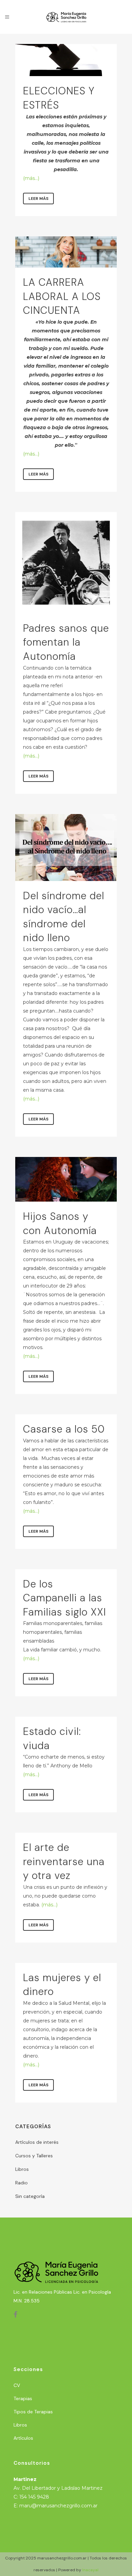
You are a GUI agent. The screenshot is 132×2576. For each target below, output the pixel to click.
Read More (38, 199)
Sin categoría (30, 2196)
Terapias (23, 2398)
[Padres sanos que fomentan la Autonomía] (66, 563)
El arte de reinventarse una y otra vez (64, 1861)
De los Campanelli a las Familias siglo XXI (65, 1598)
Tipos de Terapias (33, 2412)
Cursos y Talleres (34, 2156)
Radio (21, 2183)
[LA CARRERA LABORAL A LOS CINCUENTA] (66, 252)
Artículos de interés (37, 2142)
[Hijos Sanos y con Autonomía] (66, 1179)
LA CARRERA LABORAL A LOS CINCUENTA (62, 296)
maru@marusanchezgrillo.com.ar (58, 2506)
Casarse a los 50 (64, 1429)
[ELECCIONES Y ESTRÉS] (66, 60)
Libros (22, 2169)
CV (17, 2385)
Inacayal (90, 2570)
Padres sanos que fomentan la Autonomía (66, 642)
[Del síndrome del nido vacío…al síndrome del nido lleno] (66, 848)
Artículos (23, 2438)
